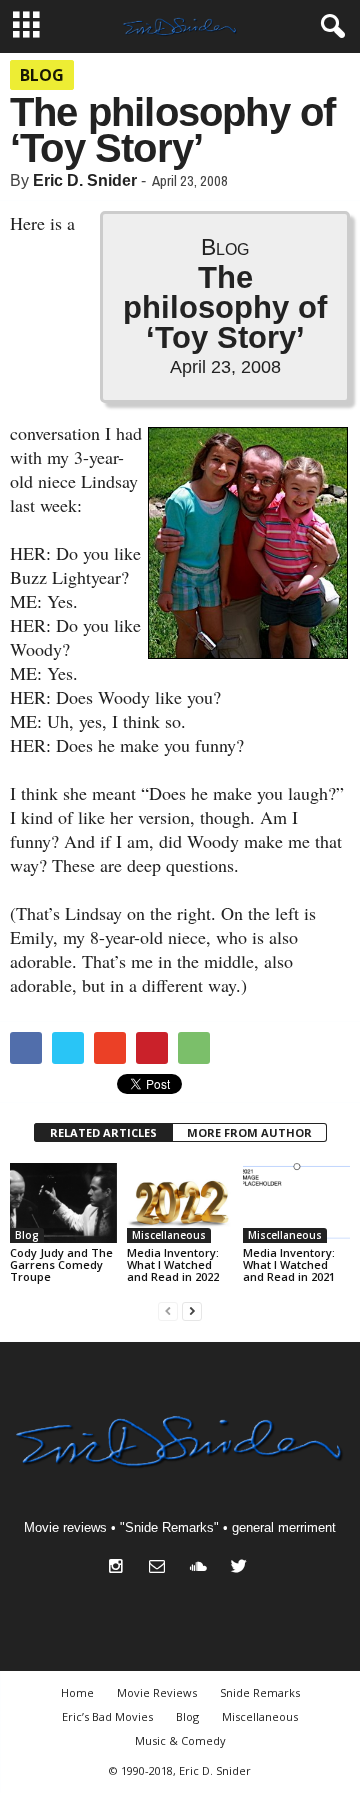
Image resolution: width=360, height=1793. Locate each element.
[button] (329, 27)
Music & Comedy (180, 1740)
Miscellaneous (169, 1235)
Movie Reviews (157, 1692)
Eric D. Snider (85, 180)
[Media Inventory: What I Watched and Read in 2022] (180, 1203)
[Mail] (161, 1568)
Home (77, 1692)
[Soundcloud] (202, 1568)
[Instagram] (120, 1568)
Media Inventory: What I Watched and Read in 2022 (173, 1264)
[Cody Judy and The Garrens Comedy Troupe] (63, 1203)
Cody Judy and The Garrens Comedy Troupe (61, 1264)
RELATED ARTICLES (103, 1132)
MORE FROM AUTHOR (249, 1132)
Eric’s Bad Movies (107, 1716)
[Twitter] (241, 1568)
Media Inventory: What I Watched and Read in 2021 (289, 1264)
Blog (42, 75)
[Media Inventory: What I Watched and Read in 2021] (296, 1203)
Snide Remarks (260, 1692)
